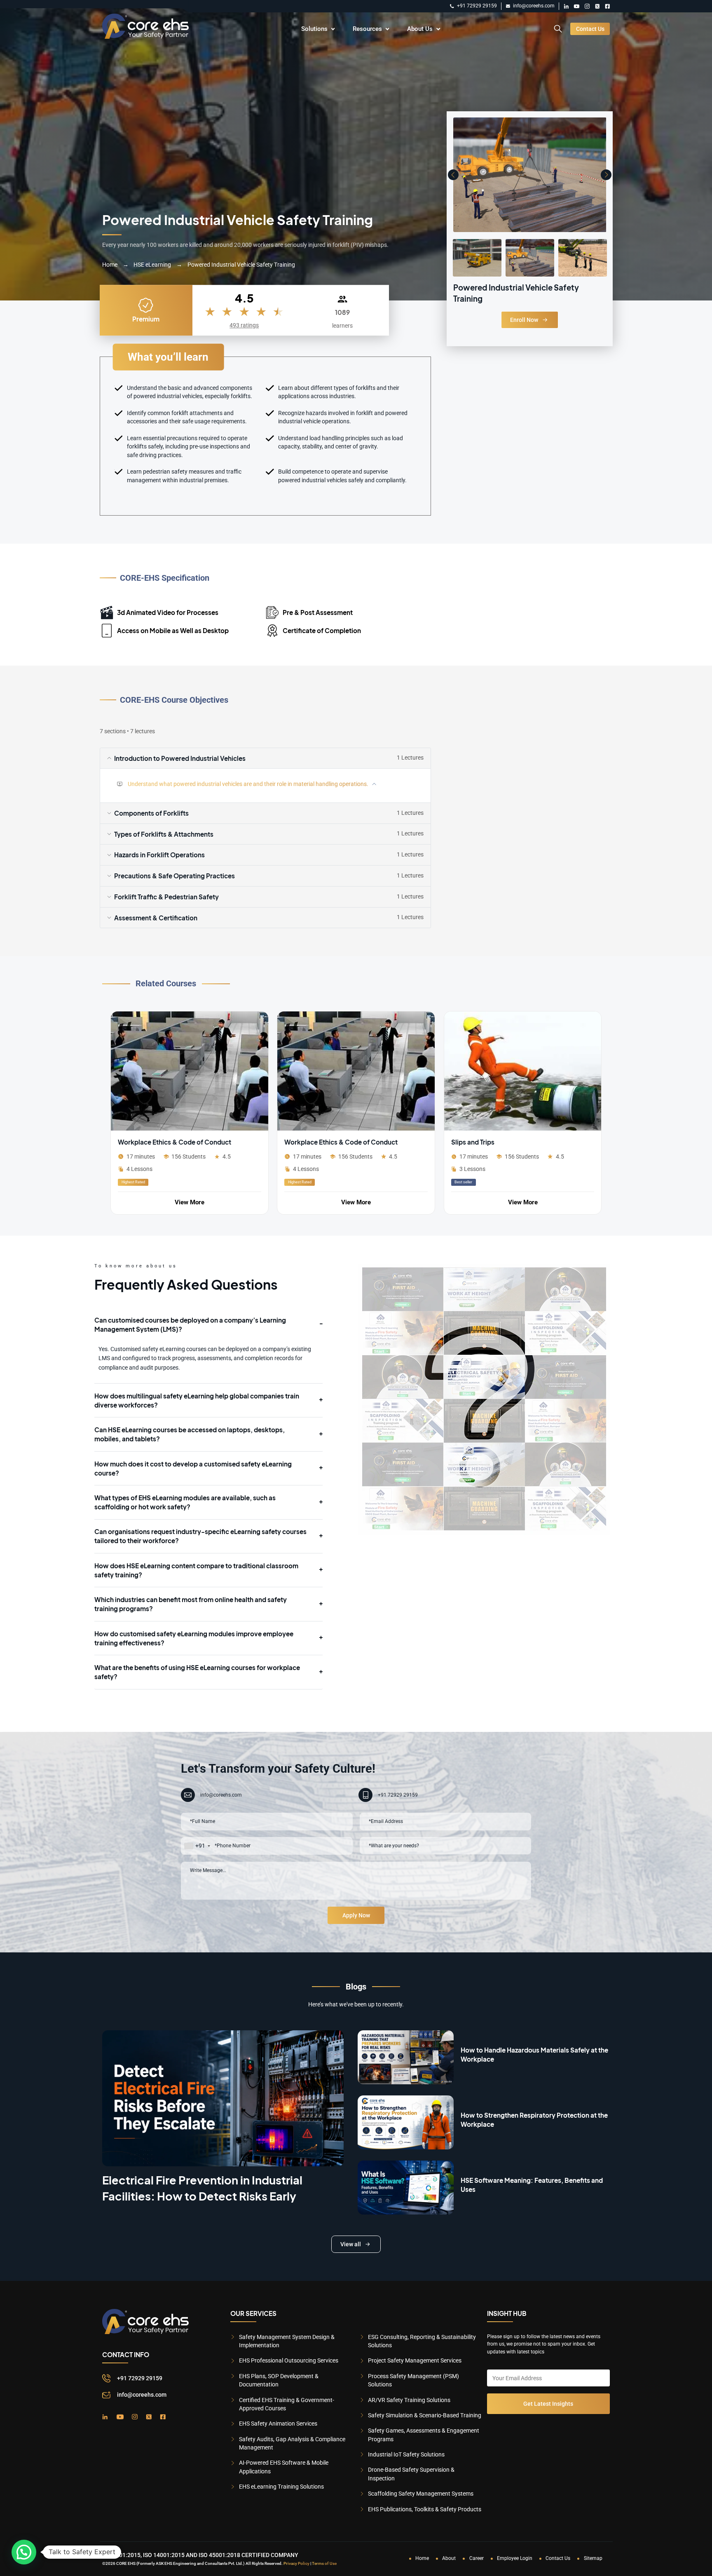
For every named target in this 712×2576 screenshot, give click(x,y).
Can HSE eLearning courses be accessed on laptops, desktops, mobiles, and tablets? (190, 1434)
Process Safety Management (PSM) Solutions (413, 2380)
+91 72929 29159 (477, 6)
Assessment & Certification (269, 918)
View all (351, 2244)
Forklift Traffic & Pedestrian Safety (269, 897)
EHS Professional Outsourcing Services (289, 2360)
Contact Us (590, 29)
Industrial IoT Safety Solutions (406, 2454)
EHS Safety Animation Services (278, 2424)
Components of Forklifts (269, 813)
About (449, 2558)
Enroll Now (524, 320)
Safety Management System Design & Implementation (287, 2341)
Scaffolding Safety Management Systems (421, 2494)
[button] (24, 2552)
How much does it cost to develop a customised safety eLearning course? (193, 1468)
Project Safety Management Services (415, 2360)
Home (110, 265)
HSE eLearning (152, 265)
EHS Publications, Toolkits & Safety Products (425, 2509)
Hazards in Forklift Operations (269, 855)
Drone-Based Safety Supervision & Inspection (411, 2474)
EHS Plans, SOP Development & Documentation (279, 2380)
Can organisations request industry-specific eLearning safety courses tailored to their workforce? (200, 1536)
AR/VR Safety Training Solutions (409, 2400)
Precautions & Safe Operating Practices (269, 876)
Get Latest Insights (548, 2404)
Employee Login (515, 2558)
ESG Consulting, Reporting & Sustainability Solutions (422, 2341)
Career (477, 2558)
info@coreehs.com (534, 6)
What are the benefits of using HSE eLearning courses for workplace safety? (197, 1672)
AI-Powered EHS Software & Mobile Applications (284, 2467)
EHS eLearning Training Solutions (281, 2487)
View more (190, 1202)
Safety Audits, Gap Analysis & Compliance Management (292, 2443)
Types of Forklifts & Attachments (269, 834)
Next (606, 175)
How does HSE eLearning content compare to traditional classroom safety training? (196, 1570)
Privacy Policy (296, 2563)
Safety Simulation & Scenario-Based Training (425, 2415)
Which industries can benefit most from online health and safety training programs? (191, 1604)
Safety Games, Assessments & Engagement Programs (424, 2435)
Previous (453, 175)
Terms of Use (324, 2563)
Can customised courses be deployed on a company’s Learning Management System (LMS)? (190, 1324)
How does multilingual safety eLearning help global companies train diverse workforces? (197, 1400)
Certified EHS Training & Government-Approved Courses (287, 2404)
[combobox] (197, 1846)
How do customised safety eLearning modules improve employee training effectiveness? (194, 1638)
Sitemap (593, 2558)
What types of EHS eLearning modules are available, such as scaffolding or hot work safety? (185, 1502)
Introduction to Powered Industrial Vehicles (269, 758)
